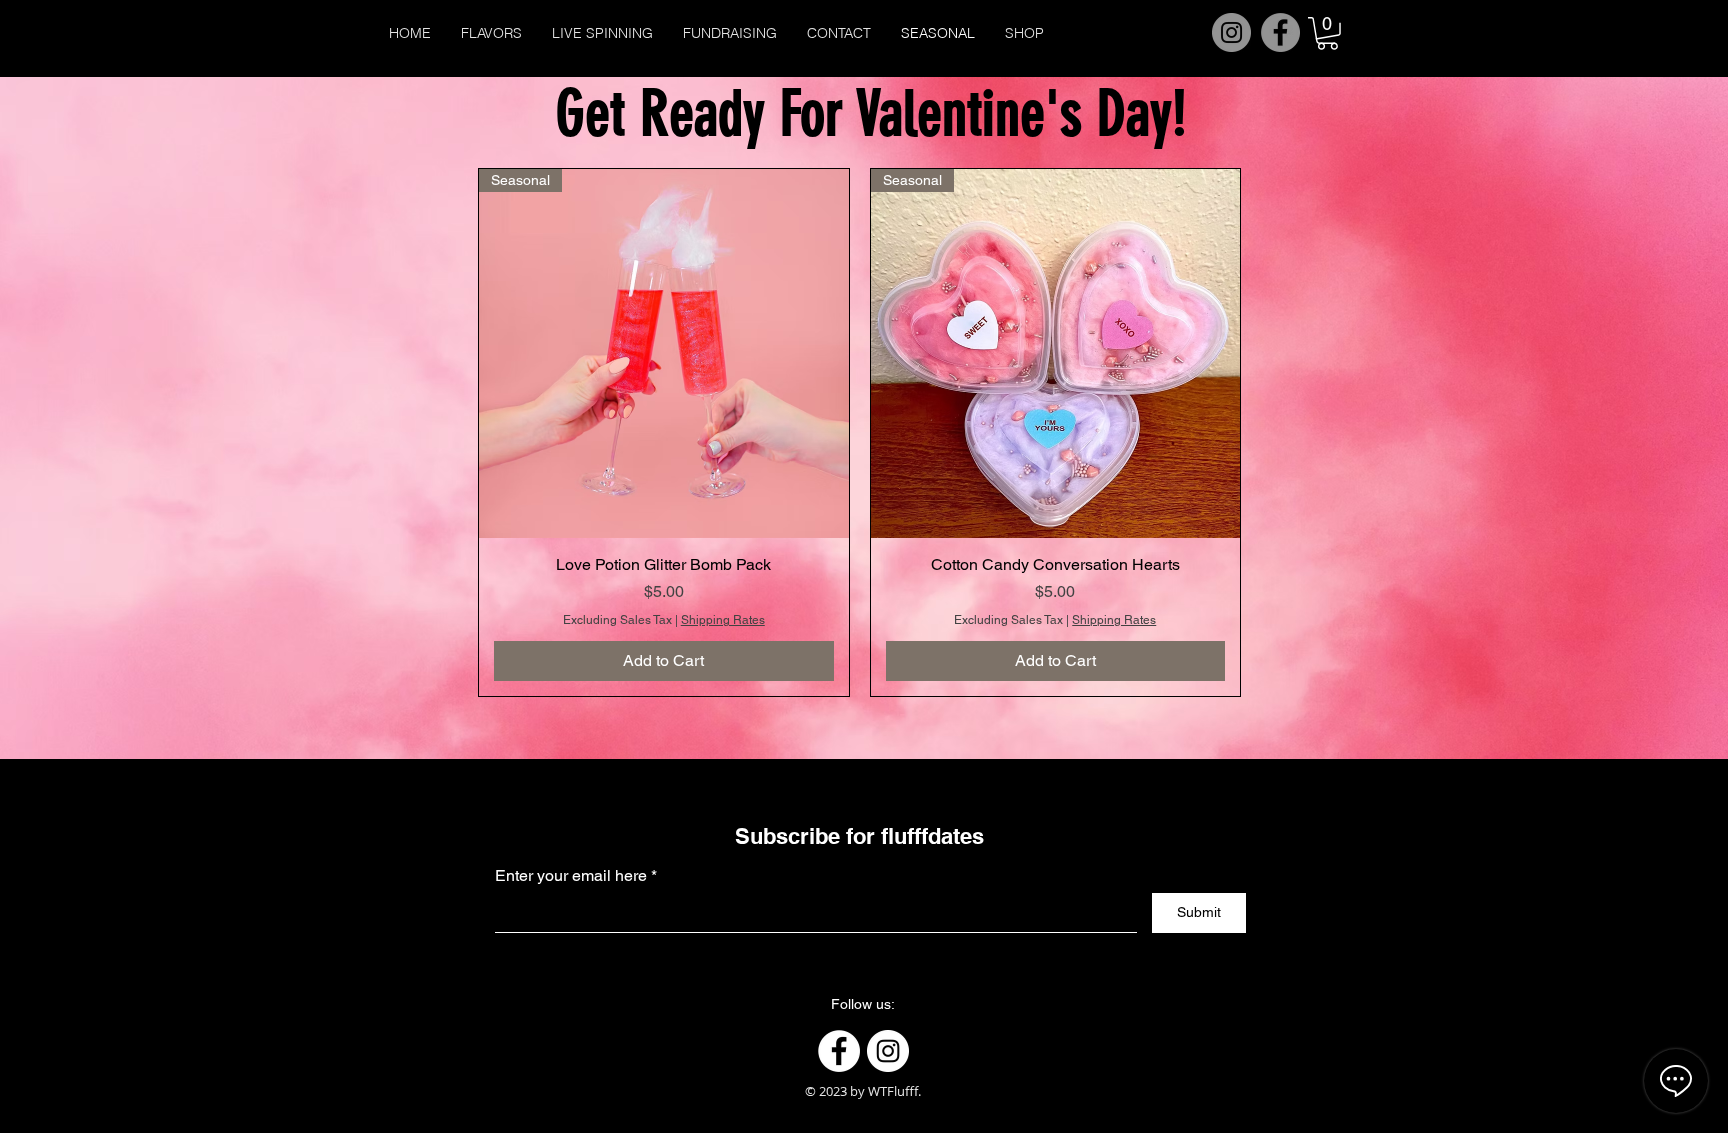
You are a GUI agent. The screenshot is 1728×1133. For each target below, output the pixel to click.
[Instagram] (1231, 32)
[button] (1327, 33)
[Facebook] (1280, 32)
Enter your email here (571, 876)
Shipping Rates (723, 620)
